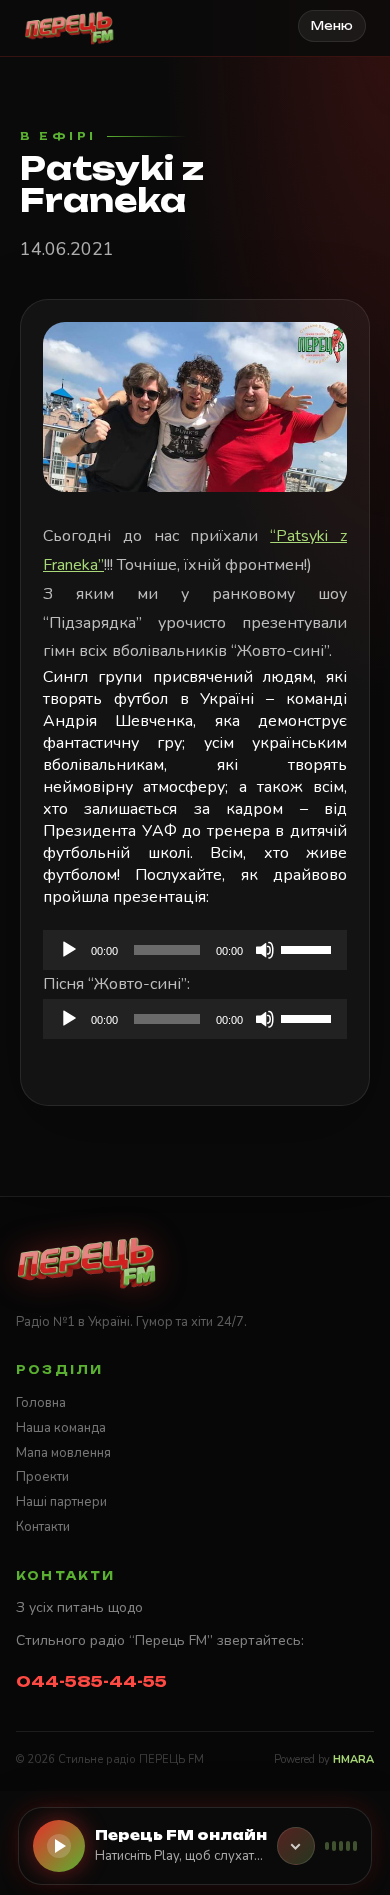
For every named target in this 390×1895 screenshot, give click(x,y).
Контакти (43, 1527)
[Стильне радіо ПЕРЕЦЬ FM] (69, 28)
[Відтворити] (69, 950)
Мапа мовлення (63, 1453)
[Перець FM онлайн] (296, 1846)
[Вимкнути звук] (265, 950)
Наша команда (61, 1428)
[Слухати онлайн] (59, 1846)
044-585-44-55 (91, 1681)
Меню (332, 26)
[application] (195, 950)
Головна (41, 1403)
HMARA (353, 1759)
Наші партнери (61, 1502)
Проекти (42, 1477)
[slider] (309, 948)
